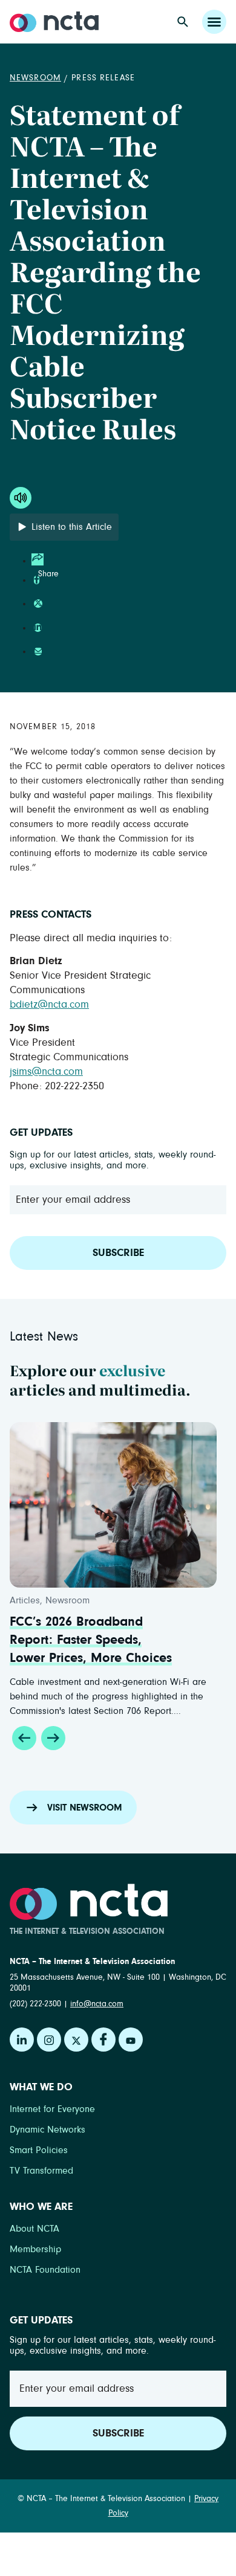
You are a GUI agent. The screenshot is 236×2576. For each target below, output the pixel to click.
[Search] (183, 22)
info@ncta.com (97, 2004)
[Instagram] (49, 2040)
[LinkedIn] (22, 2040)
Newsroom (35, 78)
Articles (25, 1600)
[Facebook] (103, 2040)
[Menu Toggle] (214, 22)
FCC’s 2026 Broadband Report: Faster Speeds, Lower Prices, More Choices (91, 1640)
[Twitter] (76, 2040)
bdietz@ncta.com (49, 1005)
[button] (24, 1738)
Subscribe (118, 1253)
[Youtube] (131, 2040)
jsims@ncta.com (46, 1072)
